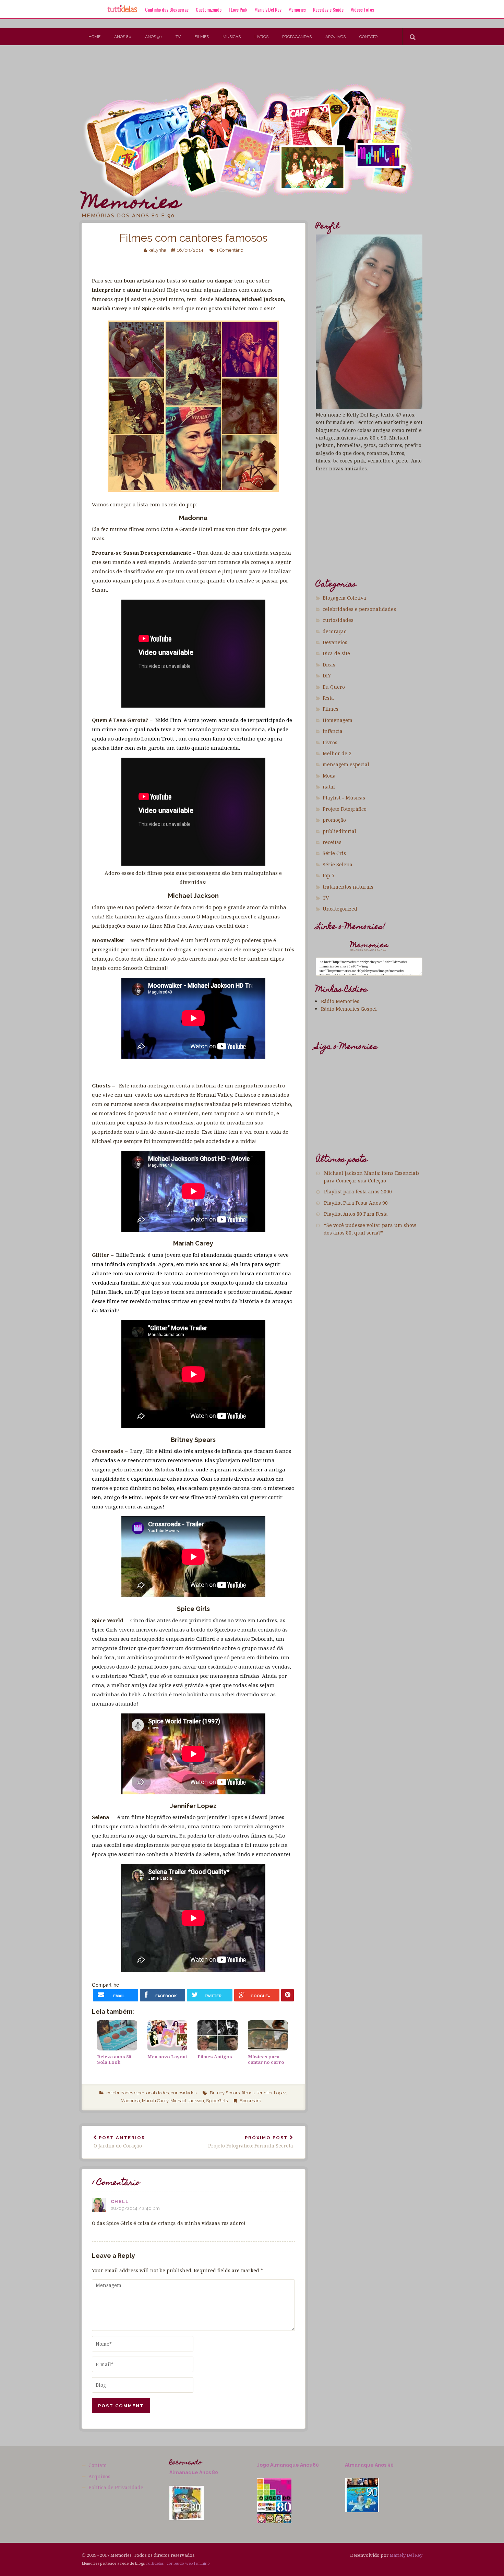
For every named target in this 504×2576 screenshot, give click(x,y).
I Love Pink (238, 9)
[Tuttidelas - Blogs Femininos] (122, 12)
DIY (327, 676)
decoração (335, 631)
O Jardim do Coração (119, 2142)
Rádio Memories (340, 1001)
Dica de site (336, 653)
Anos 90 (153, 37)
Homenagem (338, 720)
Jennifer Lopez (271, 2093)
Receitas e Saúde (328, 9)
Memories (297, 9)
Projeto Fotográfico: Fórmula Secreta (251, 2142)
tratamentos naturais (348, 887)
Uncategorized (340, 909)
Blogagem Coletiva (344, 598)
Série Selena (338, 864)
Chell (120, 2201)
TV (178, 37)
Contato (368, 37)
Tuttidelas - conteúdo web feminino (178, 2563)
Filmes (202, 37)
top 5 (328, 875)
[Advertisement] (125, 68)
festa (328, 698)
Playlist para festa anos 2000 (358, 1191)
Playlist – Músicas (344, 798)
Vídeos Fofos (362, 9)
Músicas (232, 37)
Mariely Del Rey (268, 9)
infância (333, 731)
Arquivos (335, 37)
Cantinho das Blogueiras (167, 9)
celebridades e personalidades (138, 2093)
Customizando (209, 9)
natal (329, 787)
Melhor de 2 (337, 753)
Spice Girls (217, 2101)
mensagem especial (346, 764)
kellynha (157, 250)
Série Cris (334, 853)
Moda (329, 776)
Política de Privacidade (116, 2487)
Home (94, 37)
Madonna (130, 2101)
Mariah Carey (155, 2101)
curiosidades (184, 2093)
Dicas (329, 665)
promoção (334, 820)
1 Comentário (230, 250)
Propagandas (297, 37)
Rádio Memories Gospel (349, 1009)
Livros (261, 37)
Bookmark (250, 2101)
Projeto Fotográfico (345, 809)
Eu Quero (334, 687)
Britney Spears (225, 2093)
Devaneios (335, 642)
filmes (248, 2093)
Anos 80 (123, 37)
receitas (332, 842)
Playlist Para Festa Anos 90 (356, 1203)
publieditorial (339, 831)
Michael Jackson (187, 2101)
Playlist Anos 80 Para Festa (356, 1214)
